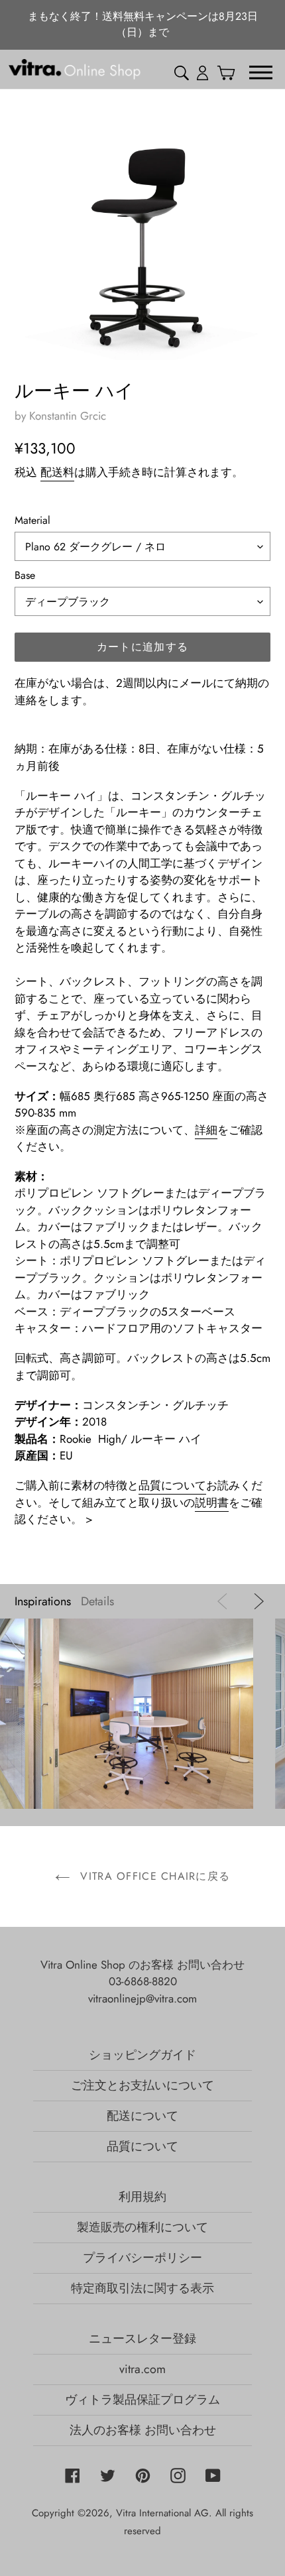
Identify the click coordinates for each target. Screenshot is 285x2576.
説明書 (212, 1503)
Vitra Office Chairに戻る (153, 1876)
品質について (172, 1485)
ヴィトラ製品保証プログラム (142, 2400)
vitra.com (142, 2369)
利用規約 (142, 2197)
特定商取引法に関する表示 (142, 2288)
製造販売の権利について (142, 2227)
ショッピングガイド (142, 2055)
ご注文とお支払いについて (142, 2085)
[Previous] (225, 1601)
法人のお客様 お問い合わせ (143, 2430)
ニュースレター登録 (142, 2339)
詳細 (206, 1130)
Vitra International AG (162, 2513)
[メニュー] (261, 72)
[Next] (256, 1601)
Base (25, 575)
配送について (142, 2116)
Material (32, 520)
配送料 (57, 472)
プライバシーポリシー (142, 2258)
